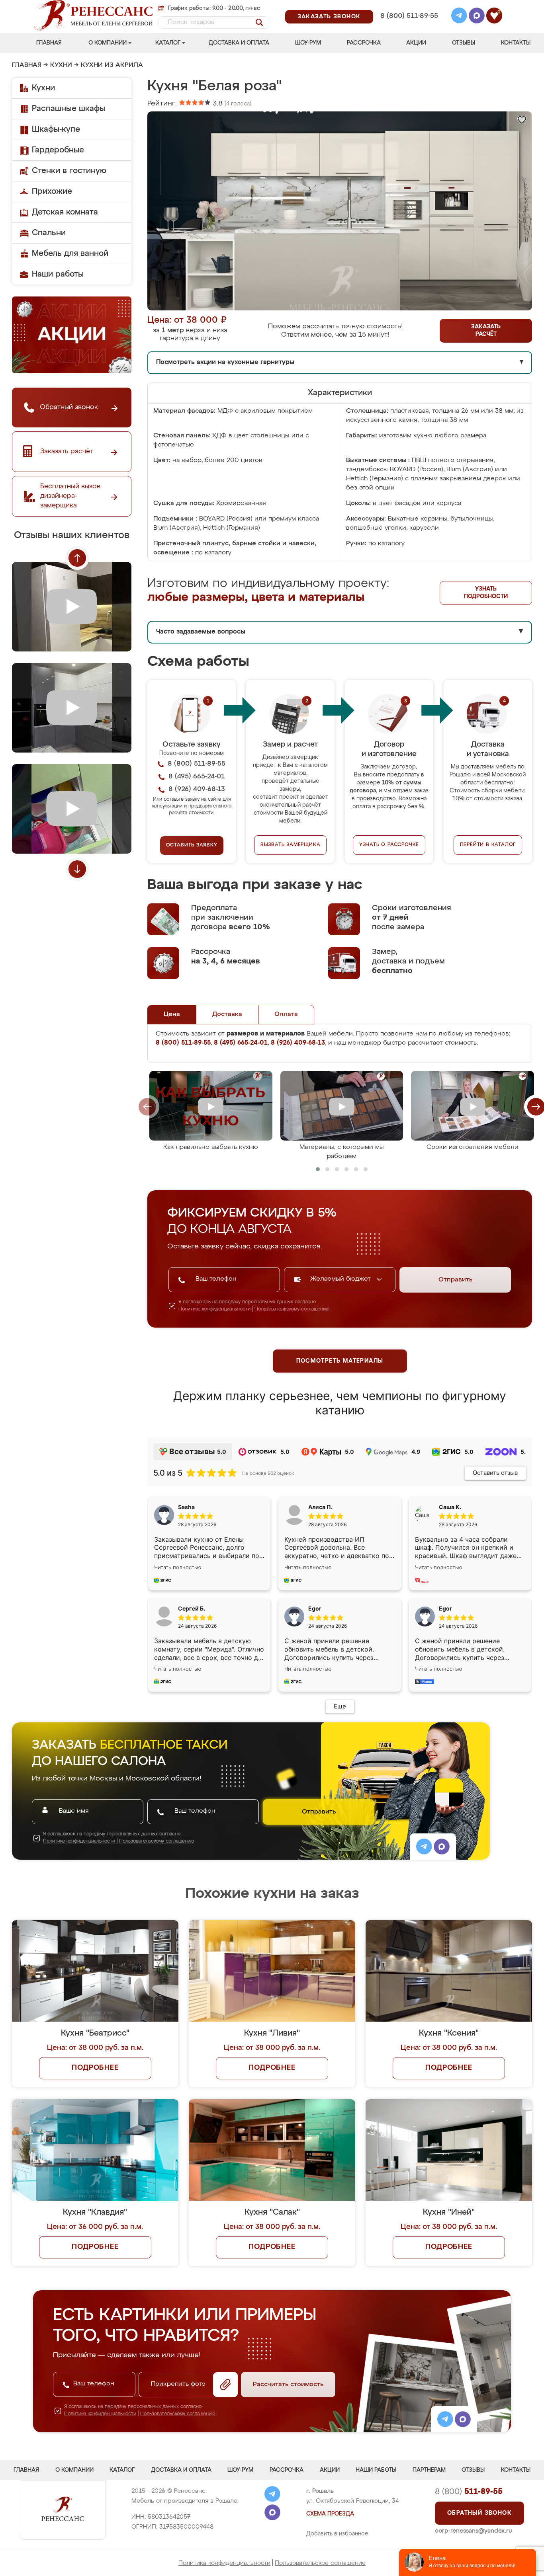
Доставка (227, 1014)
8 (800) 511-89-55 (409, 16)
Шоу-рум (308, 43)
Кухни (61, 65)
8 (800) (469, 2492)
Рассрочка (364, 43)
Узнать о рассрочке (389, 845)
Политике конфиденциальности (214, 1309)
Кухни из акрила (112, 65)
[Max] (477, 17)
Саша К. (450, 1507)
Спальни (49, 233)
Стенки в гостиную (69, 171)
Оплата (286, 1014)
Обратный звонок (479, 2513)
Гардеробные (58, 150)
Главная (49, 43)
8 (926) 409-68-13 (409, 26)
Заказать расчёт (486, 331)
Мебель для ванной (70, 254)
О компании (108, 43)
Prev (77, 558)
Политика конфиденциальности (224, 2563)
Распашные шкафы (68, 109)
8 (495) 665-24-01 (408, 6)
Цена (172, 1014)
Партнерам (429, 2470)
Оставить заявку (192, 845)
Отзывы (464, 43)
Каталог (168, 43)
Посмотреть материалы (340, 1361)
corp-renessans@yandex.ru (474, 2531)
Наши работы (58, 274)
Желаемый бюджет (341, 1279)
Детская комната (65, 212)
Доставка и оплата (239, 43)
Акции (416, 43)
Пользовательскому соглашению (292, 1309)
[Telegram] (459, 17)
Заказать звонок (329, 17)
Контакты (516, 43)
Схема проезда (330, 2514)
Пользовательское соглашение (320, 2563)
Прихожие (52, 191)
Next (77, 869)
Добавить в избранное (337, 2534)
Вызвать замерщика (291, 845)
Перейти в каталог (488, 845)
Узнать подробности (486, 593)
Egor (445, 1608)
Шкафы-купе (56, 129)
